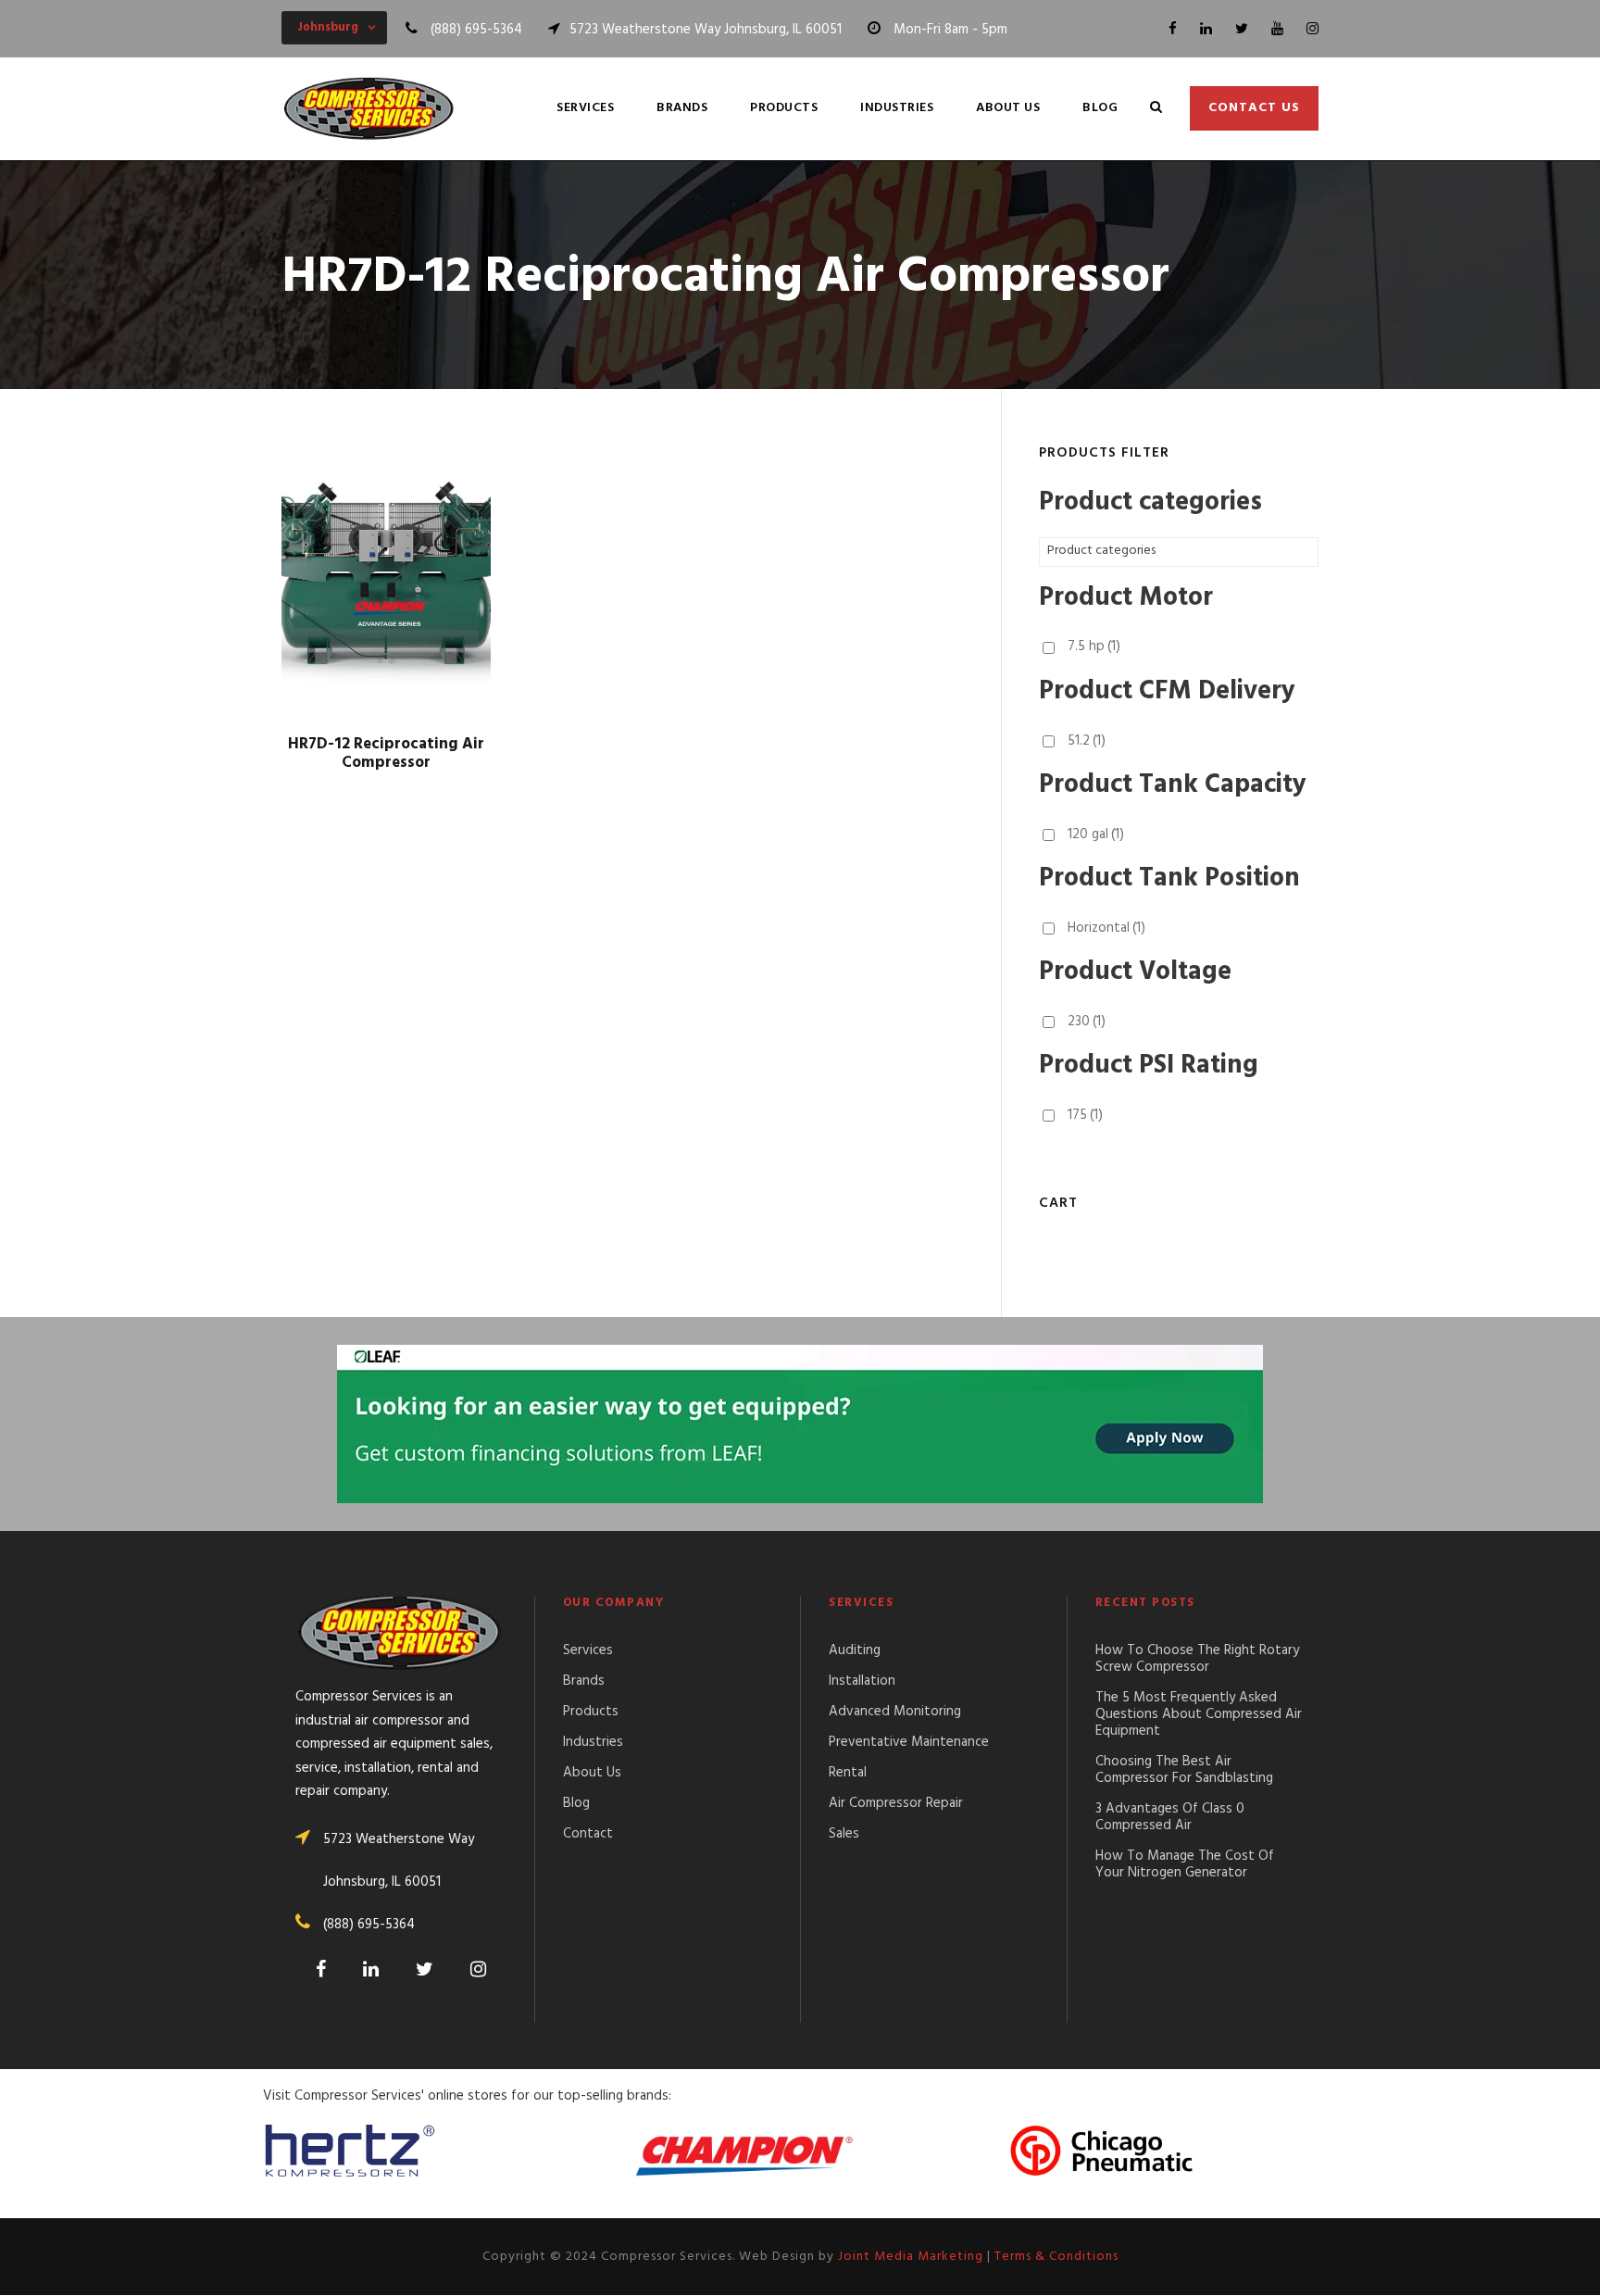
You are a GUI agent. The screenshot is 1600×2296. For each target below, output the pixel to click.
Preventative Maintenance (909, 1742)
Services (585, 108)
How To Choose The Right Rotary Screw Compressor (1197, 1659)
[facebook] (1173, 30)
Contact (588, 1834)
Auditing (855, 1650)
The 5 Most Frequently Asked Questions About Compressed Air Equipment (1199, 1714)
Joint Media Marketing (911, 2257)
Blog (1100, 108)
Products (784, 108)
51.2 (1087, 741)
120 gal (1096, 834)
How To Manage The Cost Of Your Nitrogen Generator (1185, 1864)
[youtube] (1277, 30)
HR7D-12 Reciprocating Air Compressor (386, 753)
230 (1087, 1022)
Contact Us (1254, 108)
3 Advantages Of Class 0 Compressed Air (1170, 1817)
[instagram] (1312, 30)
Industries (897, 108)
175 (1085, 1115)
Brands (682, 108)
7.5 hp (1094, 646)
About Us (1008, 108)
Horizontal (1106, 928)
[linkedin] (1206, 30)
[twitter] (1242, 30)
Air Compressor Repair (896, 1803)
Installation (862, 1681)
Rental (848, 1773)
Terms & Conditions (1056, 2257)
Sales (844, 1834)
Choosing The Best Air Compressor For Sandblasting (1184, 1770)
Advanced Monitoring (895, 1712)
